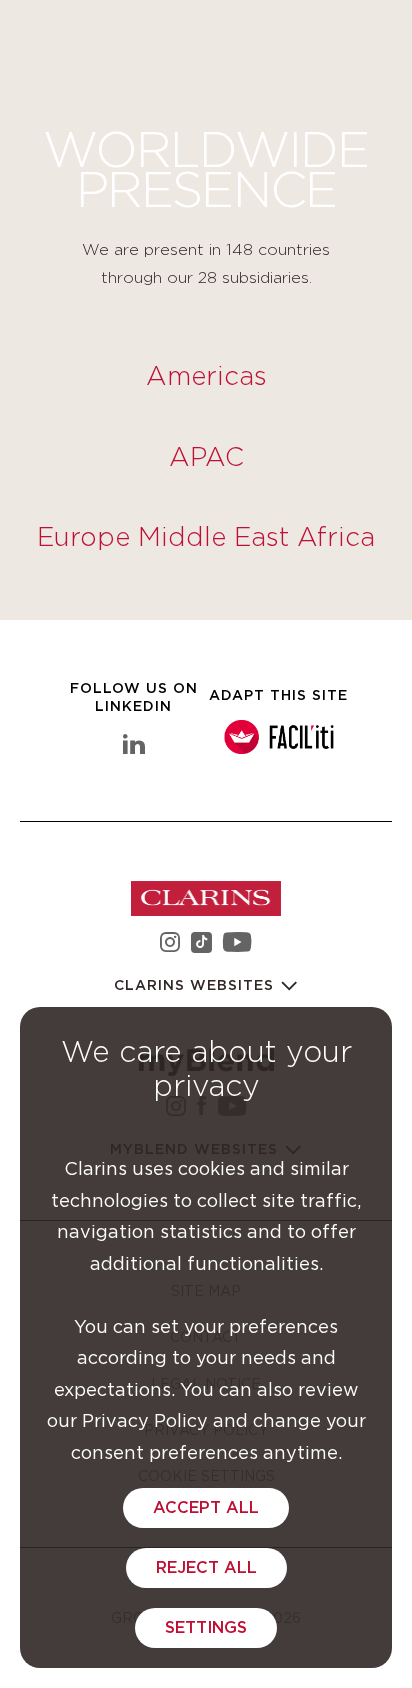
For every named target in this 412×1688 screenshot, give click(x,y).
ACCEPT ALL (206, 1508)
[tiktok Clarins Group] (201, 945)
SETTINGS (206, 1628)
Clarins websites (196, 986)
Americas (206, 377)
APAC (206, 458)
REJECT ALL (206, 1568)
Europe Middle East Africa (206, 538)
